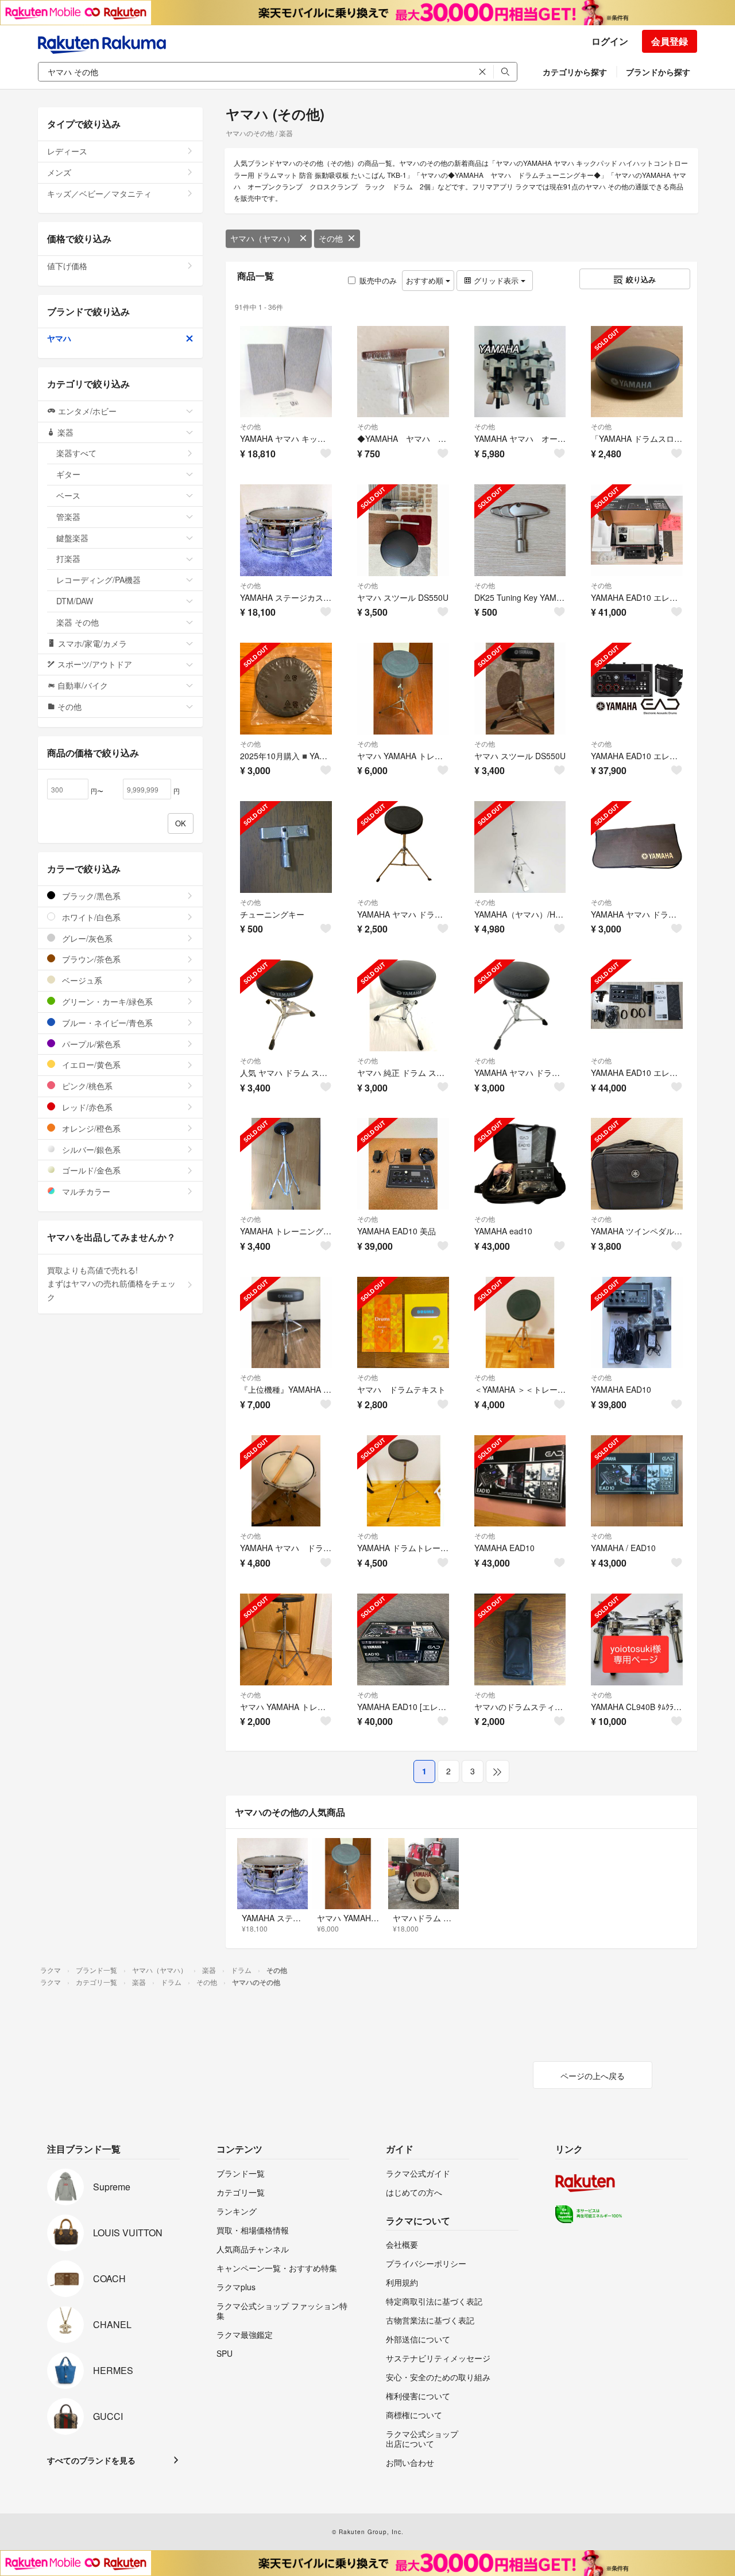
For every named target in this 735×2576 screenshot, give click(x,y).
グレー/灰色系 (86, 938)
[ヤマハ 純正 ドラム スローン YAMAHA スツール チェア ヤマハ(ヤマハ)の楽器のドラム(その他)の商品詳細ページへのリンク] (403, 1005)
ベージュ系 (81, 980)
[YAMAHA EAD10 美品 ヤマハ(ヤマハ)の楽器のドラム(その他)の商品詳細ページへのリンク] (403, 1164)
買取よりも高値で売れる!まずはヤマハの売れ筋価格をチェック (111, 1284)
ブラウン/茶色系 (90, 959)
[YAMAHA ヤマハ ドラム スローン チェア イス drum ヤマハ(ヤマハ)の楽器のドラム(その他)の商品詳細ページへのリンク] (520, 1005)
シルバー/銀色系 (90, 1149)
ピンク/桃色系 (86, 1086)
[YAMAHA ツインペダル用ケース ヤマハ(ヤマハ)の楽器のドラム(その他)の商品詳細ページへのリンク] (637, 1164)
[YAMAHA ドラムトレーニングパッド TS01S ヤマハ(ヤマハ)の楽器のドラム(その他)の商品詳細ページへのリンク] (403, 1481)
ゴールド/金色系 (90, 1170)
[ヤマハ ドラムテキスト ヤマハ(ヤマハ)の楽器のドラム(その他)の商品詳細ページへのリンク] (403, 1323)
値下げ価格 (67, 266)
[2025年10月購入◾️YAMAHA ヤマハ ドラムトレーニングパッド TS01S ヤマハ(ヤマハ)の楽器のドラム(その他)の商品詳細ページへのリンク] (286, 689)
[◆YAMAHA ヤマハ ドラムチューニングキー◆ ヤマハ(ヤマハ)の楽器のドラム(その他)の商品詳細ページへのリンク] (403, 372)
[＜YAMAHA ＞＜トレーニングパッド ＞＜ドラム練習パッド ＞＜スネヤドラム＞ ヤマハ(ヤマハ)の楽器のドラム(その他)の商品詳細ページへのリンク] (520, 1323)
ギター (68, 474)
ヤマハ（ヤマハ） (262, 238)
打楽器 (68, 558)
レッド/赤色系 (86, 1107)
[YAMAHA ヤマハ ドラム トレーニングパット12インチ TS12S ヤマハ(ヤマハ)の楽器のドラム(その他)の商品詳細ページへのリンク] (286, 1481)
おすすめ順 (426, 280)
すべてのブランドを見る (91, 2460)
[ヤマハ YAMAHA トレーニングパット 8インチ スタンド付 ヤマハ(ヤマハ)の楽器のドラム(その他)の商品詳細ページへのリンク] (403, 689)
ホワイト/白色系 (90, 917)
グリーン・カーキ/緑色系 (106, 1001)
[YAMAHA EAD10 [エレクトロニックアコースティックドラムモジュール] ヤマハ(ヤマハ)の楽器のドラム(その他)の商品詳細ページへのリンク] (403, 1639)
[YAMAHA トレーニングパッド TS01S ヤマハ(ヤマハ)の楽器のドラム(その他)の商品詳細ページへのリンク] (286, 1164)
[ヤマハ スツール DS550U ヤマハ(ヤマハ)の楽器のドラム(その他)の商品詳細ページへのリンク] (403, 530)
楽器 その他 (78, 622)
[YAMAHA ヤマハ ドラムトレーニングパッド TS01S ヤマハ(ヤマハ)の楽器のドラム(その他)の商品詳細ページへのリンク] (403, 847)
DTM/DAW (75, 601)
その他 (331, 238)
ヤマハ (59, 338)
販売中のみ (378, 280)
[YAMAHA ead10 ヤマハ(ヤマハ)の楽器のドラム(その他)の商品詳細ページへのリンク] (520, 1164)
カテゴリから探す (575, 72)
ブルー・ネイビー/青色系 (106, 1023)
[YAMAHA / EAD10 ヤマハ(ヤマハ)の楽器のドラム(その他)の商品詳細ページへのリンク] (637, 1481)
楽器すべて (76, 453)
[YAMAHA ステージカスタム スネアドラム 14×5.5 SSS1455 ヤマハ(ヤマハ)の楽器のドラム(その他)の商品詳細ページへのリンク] (286, 530)
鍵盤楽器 (72, 538)
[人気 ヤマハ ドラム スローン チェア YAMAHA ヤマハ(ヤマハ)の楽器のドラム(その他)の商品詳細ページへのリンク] (286, 1005)
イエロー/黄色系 (90, 1064)
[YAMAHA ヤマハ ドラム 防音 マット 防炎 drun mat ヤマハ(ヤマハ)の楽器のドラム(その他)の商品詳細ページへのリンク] (637, 847)
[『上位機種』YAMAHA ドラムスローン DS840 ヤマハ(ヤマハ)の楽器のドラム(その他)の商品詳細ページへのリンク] (286, 1323)
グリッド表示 (496, 280)
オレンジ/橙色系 (90, 1128)
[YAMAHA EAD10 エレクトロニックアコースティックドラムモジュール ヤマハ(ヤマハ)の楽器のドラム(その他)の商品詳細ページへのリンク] (637, 530)
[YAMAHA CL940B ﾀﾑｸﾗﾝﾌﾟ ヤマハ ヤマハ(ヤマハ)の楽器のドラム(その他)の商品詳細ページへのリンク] (637, 1639)
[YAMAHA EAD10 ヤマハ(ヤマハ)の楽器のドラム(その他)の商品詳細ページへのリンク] (637, 1323)
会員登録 (670, 41)
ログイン (610, 41)
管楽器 (68, 516)
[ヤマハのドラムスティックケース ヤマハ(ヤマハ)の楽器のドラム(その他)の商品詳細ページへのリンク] (520, 1639)
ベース (68, 495)
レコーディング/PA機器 (98, 580)
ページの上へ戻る (593, 2076)
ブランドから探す (658, 72)
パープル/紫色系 (90, 1044)
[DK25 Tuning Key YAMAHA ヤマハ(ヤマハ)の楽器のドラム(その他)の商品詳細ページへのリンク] (520, 530)
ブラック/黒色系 (90, 896)
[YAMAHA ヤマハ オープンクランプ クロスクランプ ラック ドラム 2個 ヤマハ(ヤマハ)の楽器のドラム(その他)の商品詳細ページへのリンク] (520, 372)
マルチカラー (85, 1191)
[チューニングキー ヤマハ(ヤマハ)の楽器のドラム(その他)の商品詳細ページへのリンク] (286, 847)
